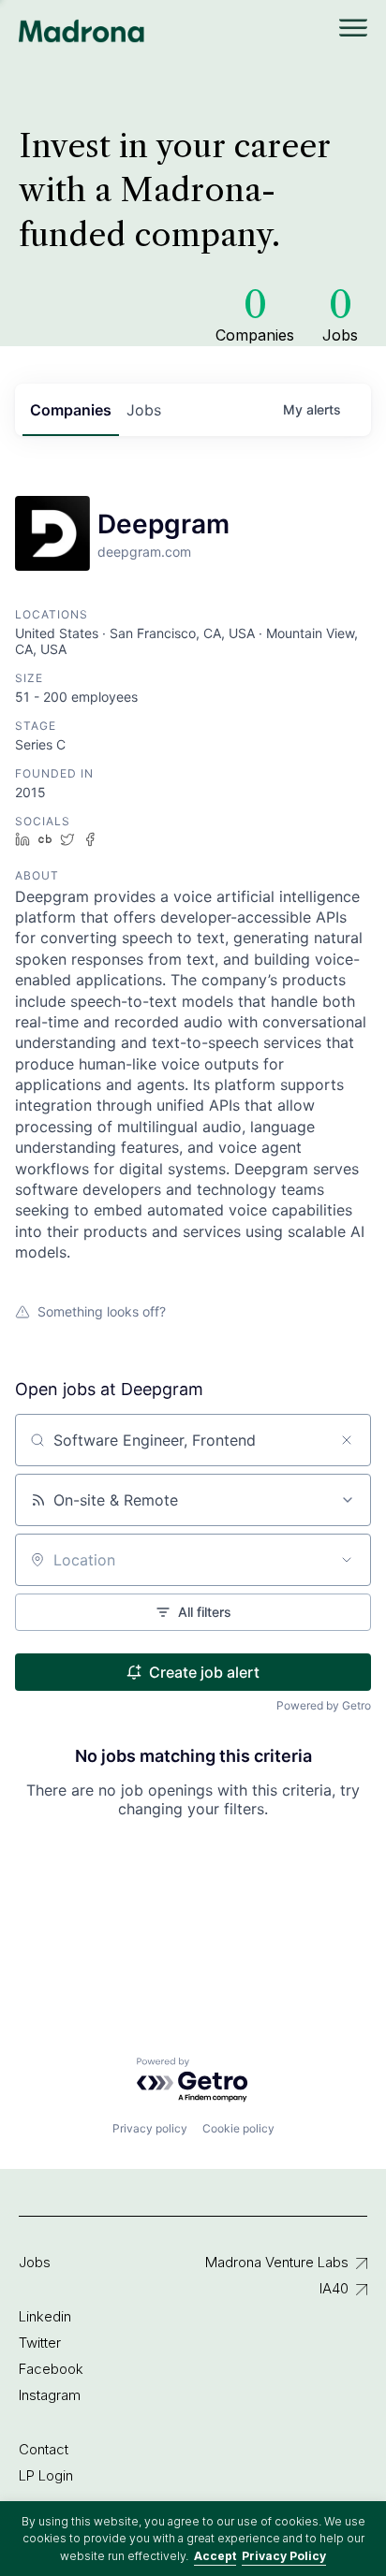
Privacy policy (150, 2128)
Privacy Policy (284, 2556)
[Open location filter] (347, 1560)
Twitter (40, 2343)
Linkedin (45, 2316)
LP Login (46, 2475)
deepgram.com (144, 552)
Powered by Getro (324, 1705)
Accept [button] (215, 2556)
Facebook (51, 2369)
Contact (44, 2449)
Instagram (50, 2395)
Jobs (35, 2262)
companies (71, 410)
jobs (144, 410)
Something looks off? (102, 1311)
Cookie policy (238, 2128)
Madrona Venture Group (82, 31)
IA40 (334, 2288)
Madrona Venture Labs (277, 2262)
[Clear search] (347, 1440)
